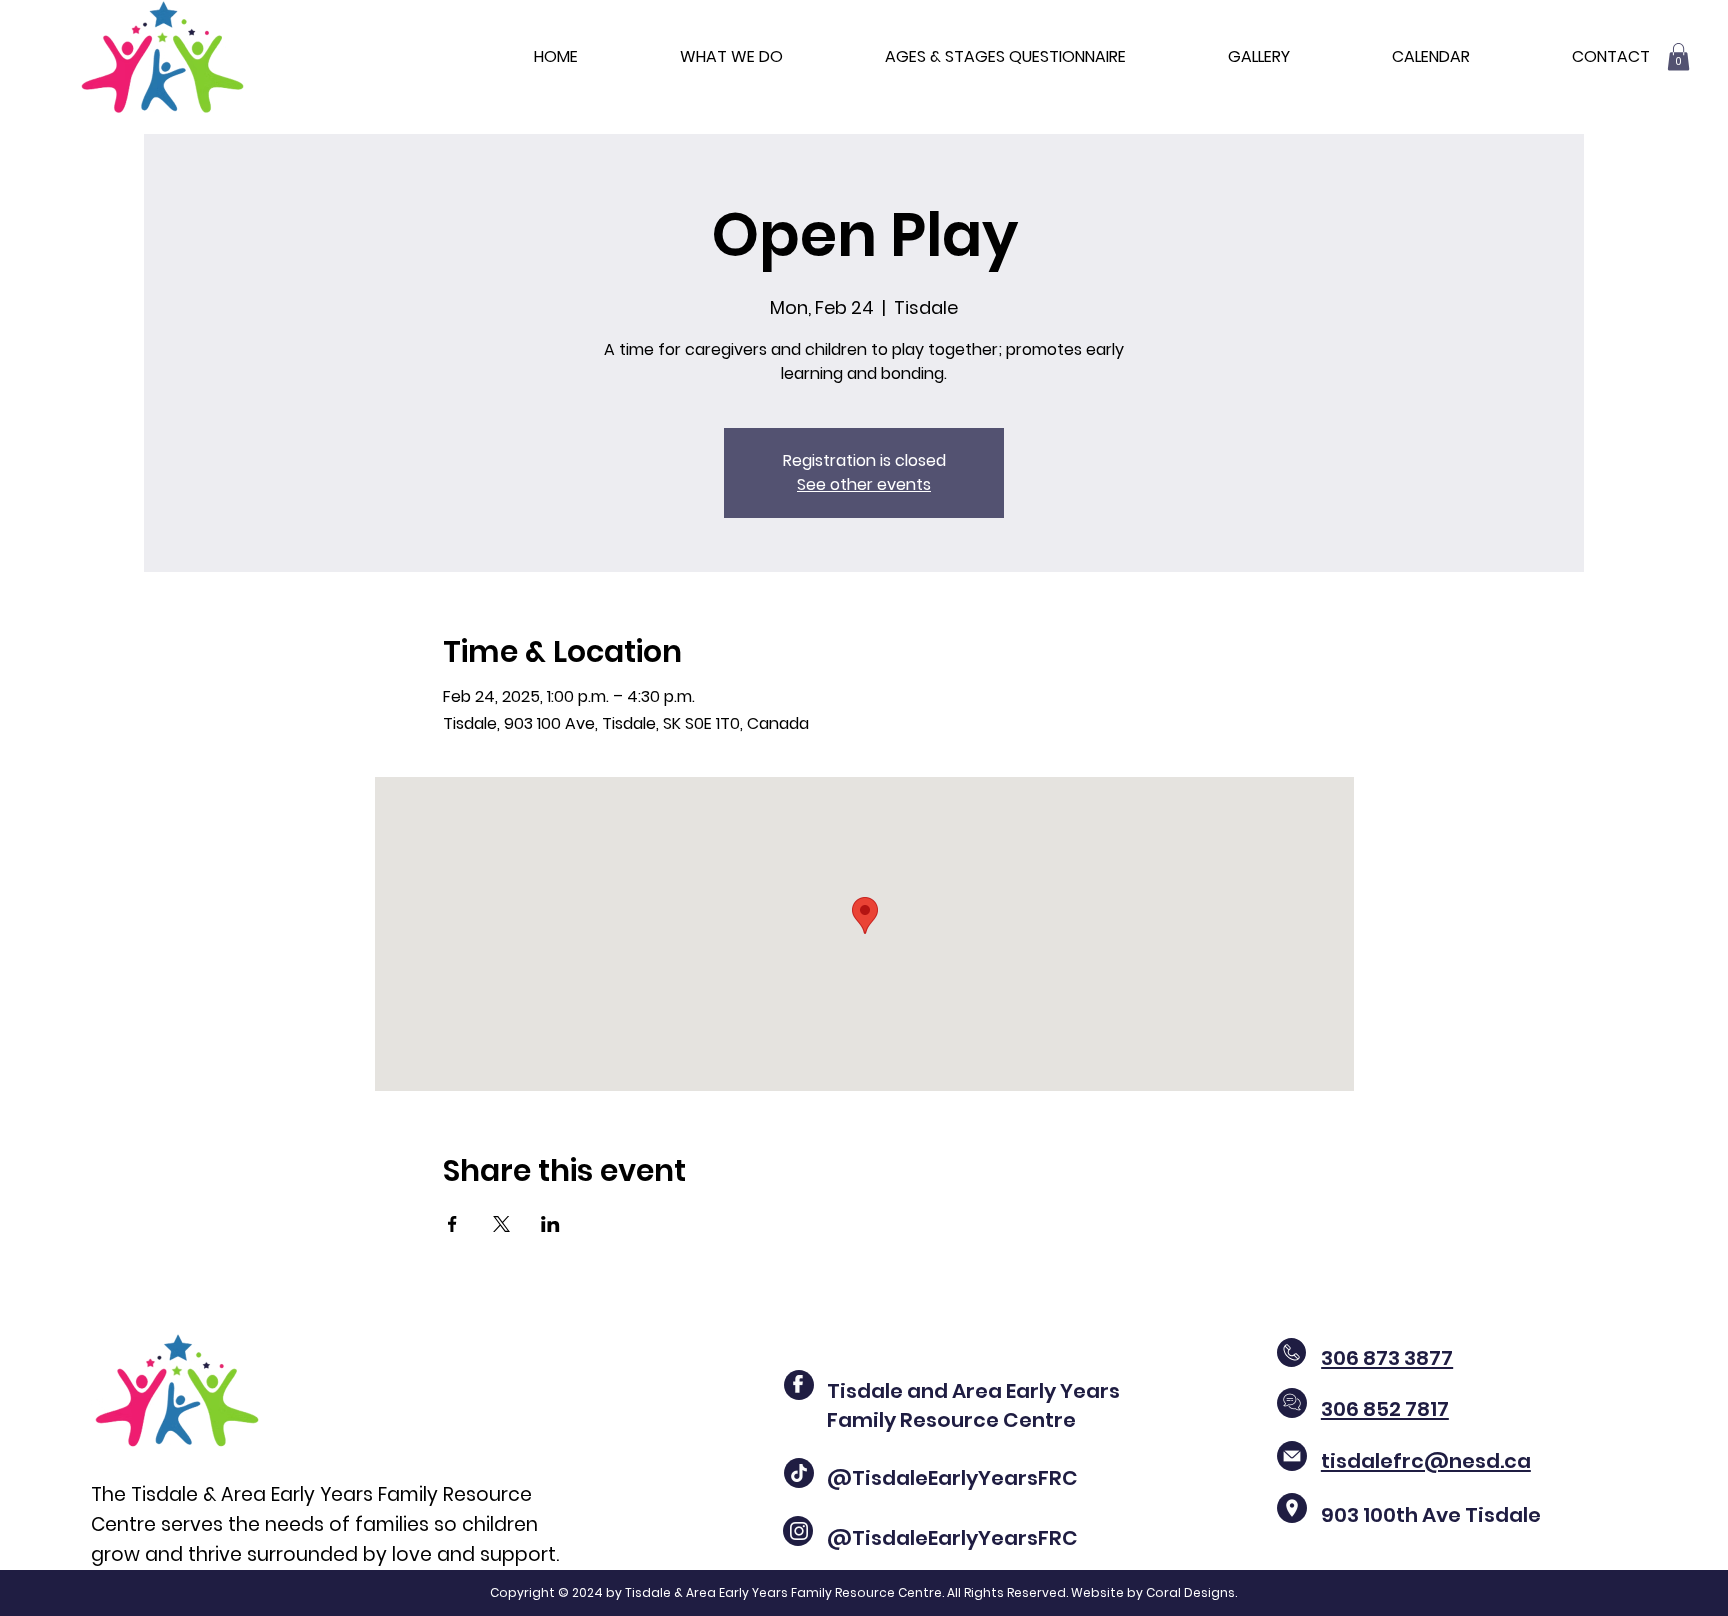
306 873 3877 (1387, 1358)
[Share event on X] (501, 1224)
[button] (1678, 56)
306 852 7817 (1385, 1409)
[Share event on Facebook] (452, 1224)
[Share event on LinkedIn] (550, 1224)
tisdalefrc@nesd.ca (1426, 1461)
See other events (864, 484)
